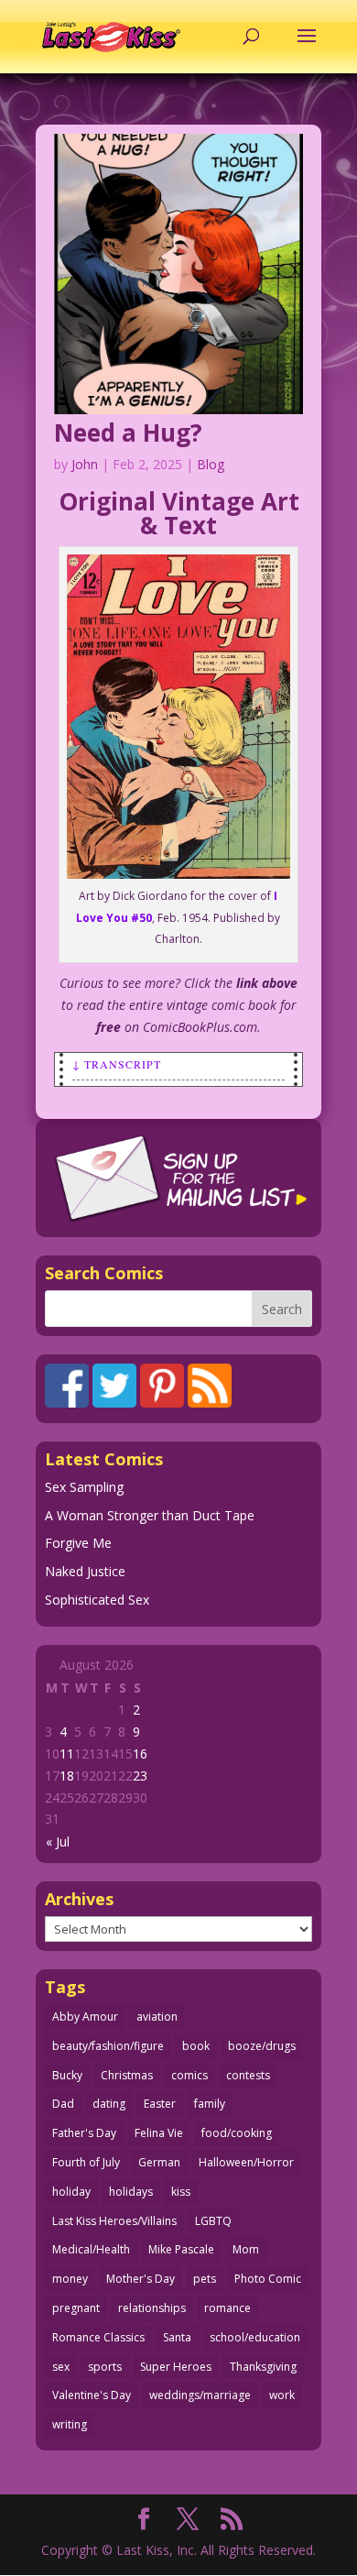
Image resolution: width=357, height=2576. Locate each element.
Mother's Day (141, 2279)
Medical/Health (91, 2249)
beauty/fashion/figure (108, 2046)
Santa (177, 2337)
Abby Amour (85, 2017)
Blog (211, 464)
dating (109, 2104)
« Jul (58, 1842)
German (159, 2162)
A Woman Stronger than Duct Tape (150, 1515)
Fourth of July (86, 2162)
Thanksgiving (263, 2367)
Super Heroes (176, 2367)
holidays (131, 2192)
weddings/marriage (200, 2395)
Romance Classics (98, 2337)
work (282, 2395)
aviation (157, 2017)
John (85, 464)
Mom (246, 2249)
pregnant (76, 2308)
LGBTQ (213, 2221)
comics (189, 2075)
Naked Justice (85, 1571)
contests (248, 2075)
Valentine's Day (92, 2395)
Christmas (127, 2075)
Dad (63, 2104)
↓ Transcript (117, 1064)
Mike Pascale (181, 2249)
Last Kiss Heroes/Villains (114, 2221)
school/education (255, 2337)
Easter (160, 2104)
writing (70, 2424)
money (70, 2279)
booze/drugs (262, 2046)
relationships (152, 2308)
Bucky (67, 2075)
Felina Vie (159, 2133)
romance (227, 2308)
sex (61, 2367)
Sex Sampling (84, 1487)
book (196, 2046)
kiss (181, 2192)
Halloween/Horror (246, 2162)
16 (140, 1754)
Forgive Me (78, 1543)
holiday (71, 2192)
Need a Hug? (128, 433)
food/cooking (237, 2133)
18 (67, 1776)
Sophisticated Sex (97, 1600)
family (210, 2104)
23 (140, 1776)
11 (67, 1754)
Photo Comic (268, 2279)
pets (205, 2279)
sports (105, 2367)
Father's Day (84, 2133)
